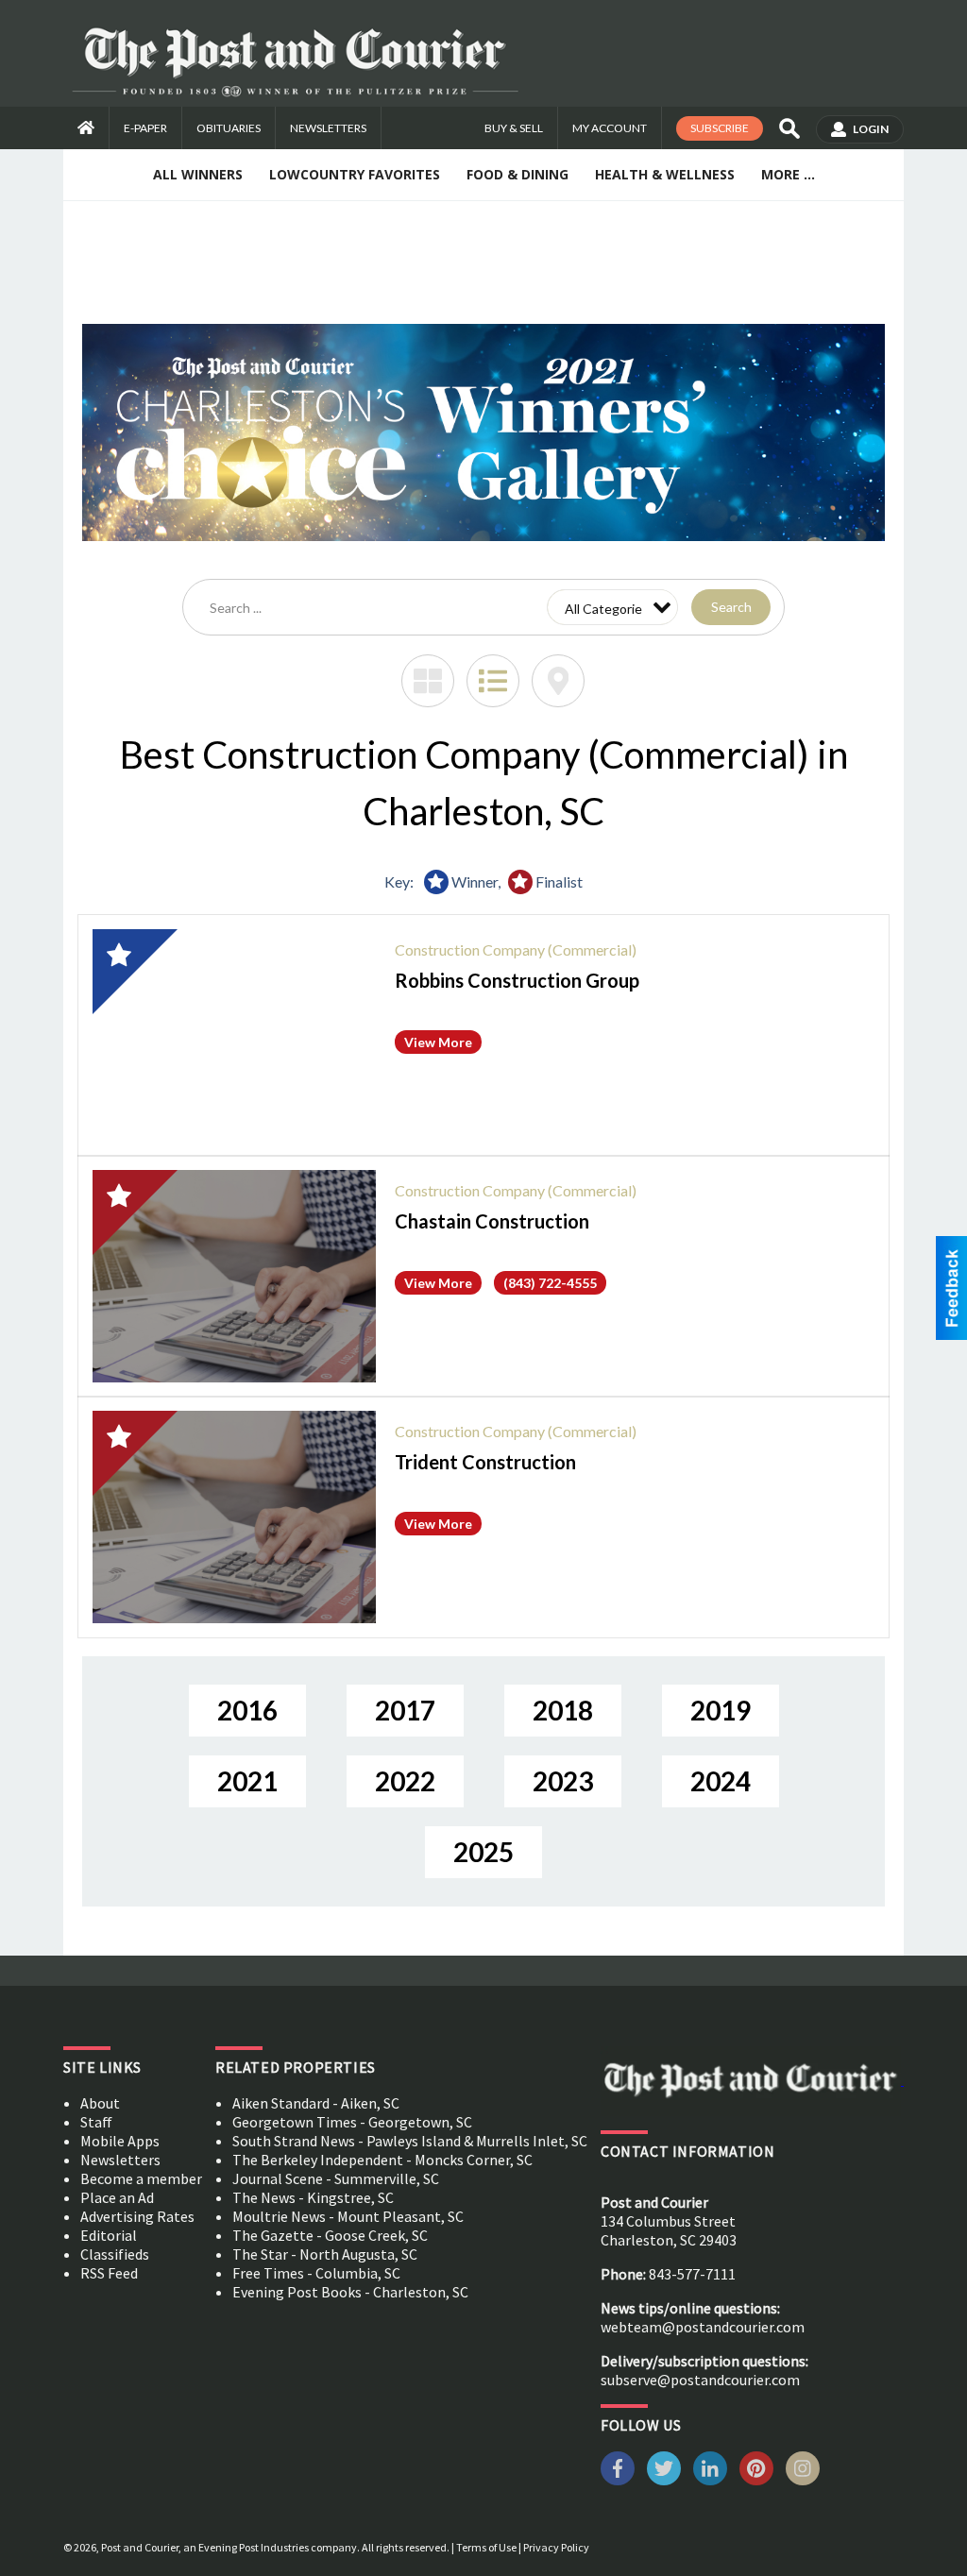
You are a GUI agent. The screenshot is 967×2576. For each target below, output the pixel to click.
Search (731, 607)
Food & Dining (517, 174)
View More (438, 1042)
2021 (247, 1781)
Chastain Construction (492, 1221)
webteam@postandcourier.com (703, 2327)
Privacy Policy (556, 2547)
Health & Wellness (665, 174)
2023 (563, 1781)
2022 (405, 1781)
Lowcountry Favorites (355, 174)
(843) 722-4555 (550, 1283)
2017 (405, 1710)
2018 (563, 1710)
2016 (247, 1710)
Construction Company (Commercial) (516, 949)
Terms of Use (486, 2547)
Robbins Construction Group (517, 980)
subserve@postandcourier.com (700, 2380)
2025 (483, 1852)
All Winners (198, 174)
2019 (721, 1710)
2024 (721, 1781)
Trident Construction (485, 1462)
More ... (788, 174)
